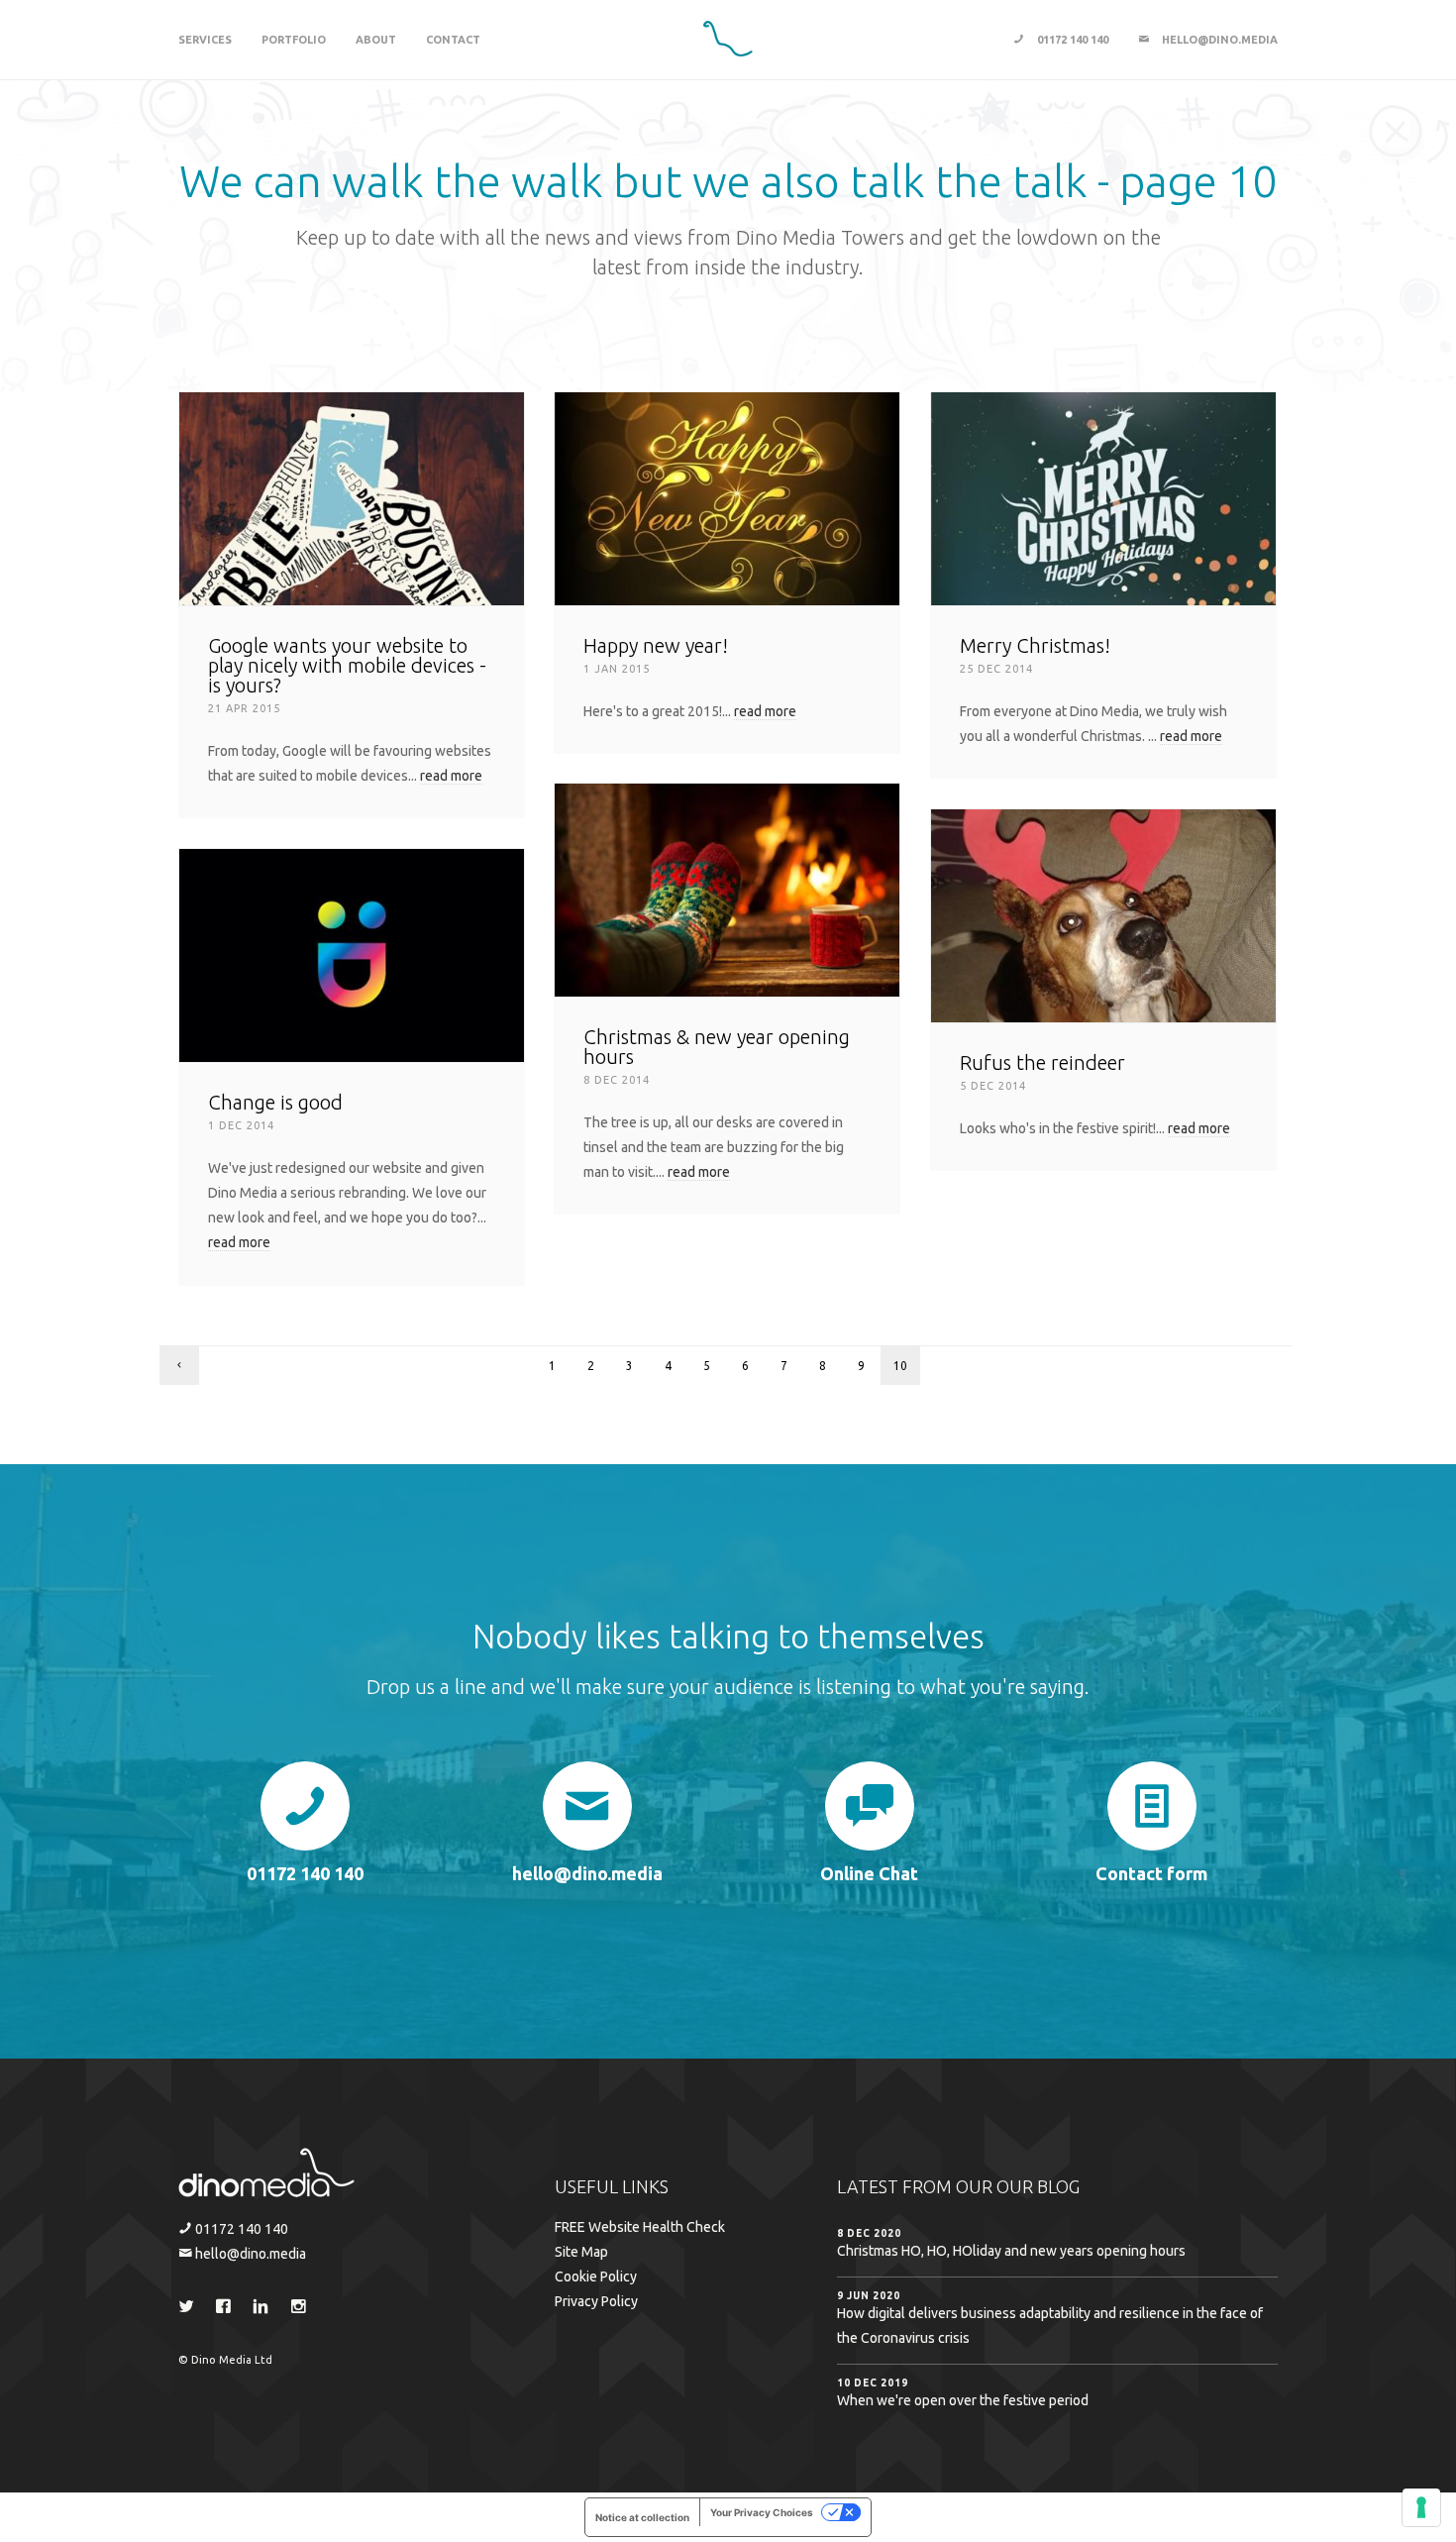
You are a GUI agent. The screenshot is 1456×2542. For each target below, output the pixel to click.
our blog (1038, 2186)
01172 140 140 (1071, 40)
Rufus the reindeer (1042, 1062)
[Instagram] (303, 2309)
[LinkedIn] (265, 2309)
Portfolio (294, 40)
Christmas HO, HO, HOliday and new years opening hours (1011, 2251)
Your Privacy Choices (762, 2512)
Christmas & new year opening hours (717, 1047)
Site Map (581, 2252)
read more (451, 776)
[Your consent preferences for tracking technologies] (1421, 2507)
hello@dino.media (1218, 40)
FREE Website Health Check (640, 2227)
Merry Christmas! (1035, 645)
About (376, 40)
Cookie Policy (596, 2277)
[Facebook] (227, 2309)
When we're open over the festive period (963, 2400)
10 (900, 1366)
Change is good (275, 1102)
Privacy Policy (596, 2301)
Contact (453, 40)
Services (205, 40)
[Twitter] (190, 2309)
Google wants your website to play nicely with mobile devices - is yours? (347, 665)
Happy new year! (656, 645)
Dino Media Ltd (232, 2360)
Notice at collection (642, 2517)
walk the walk (468, 181)
